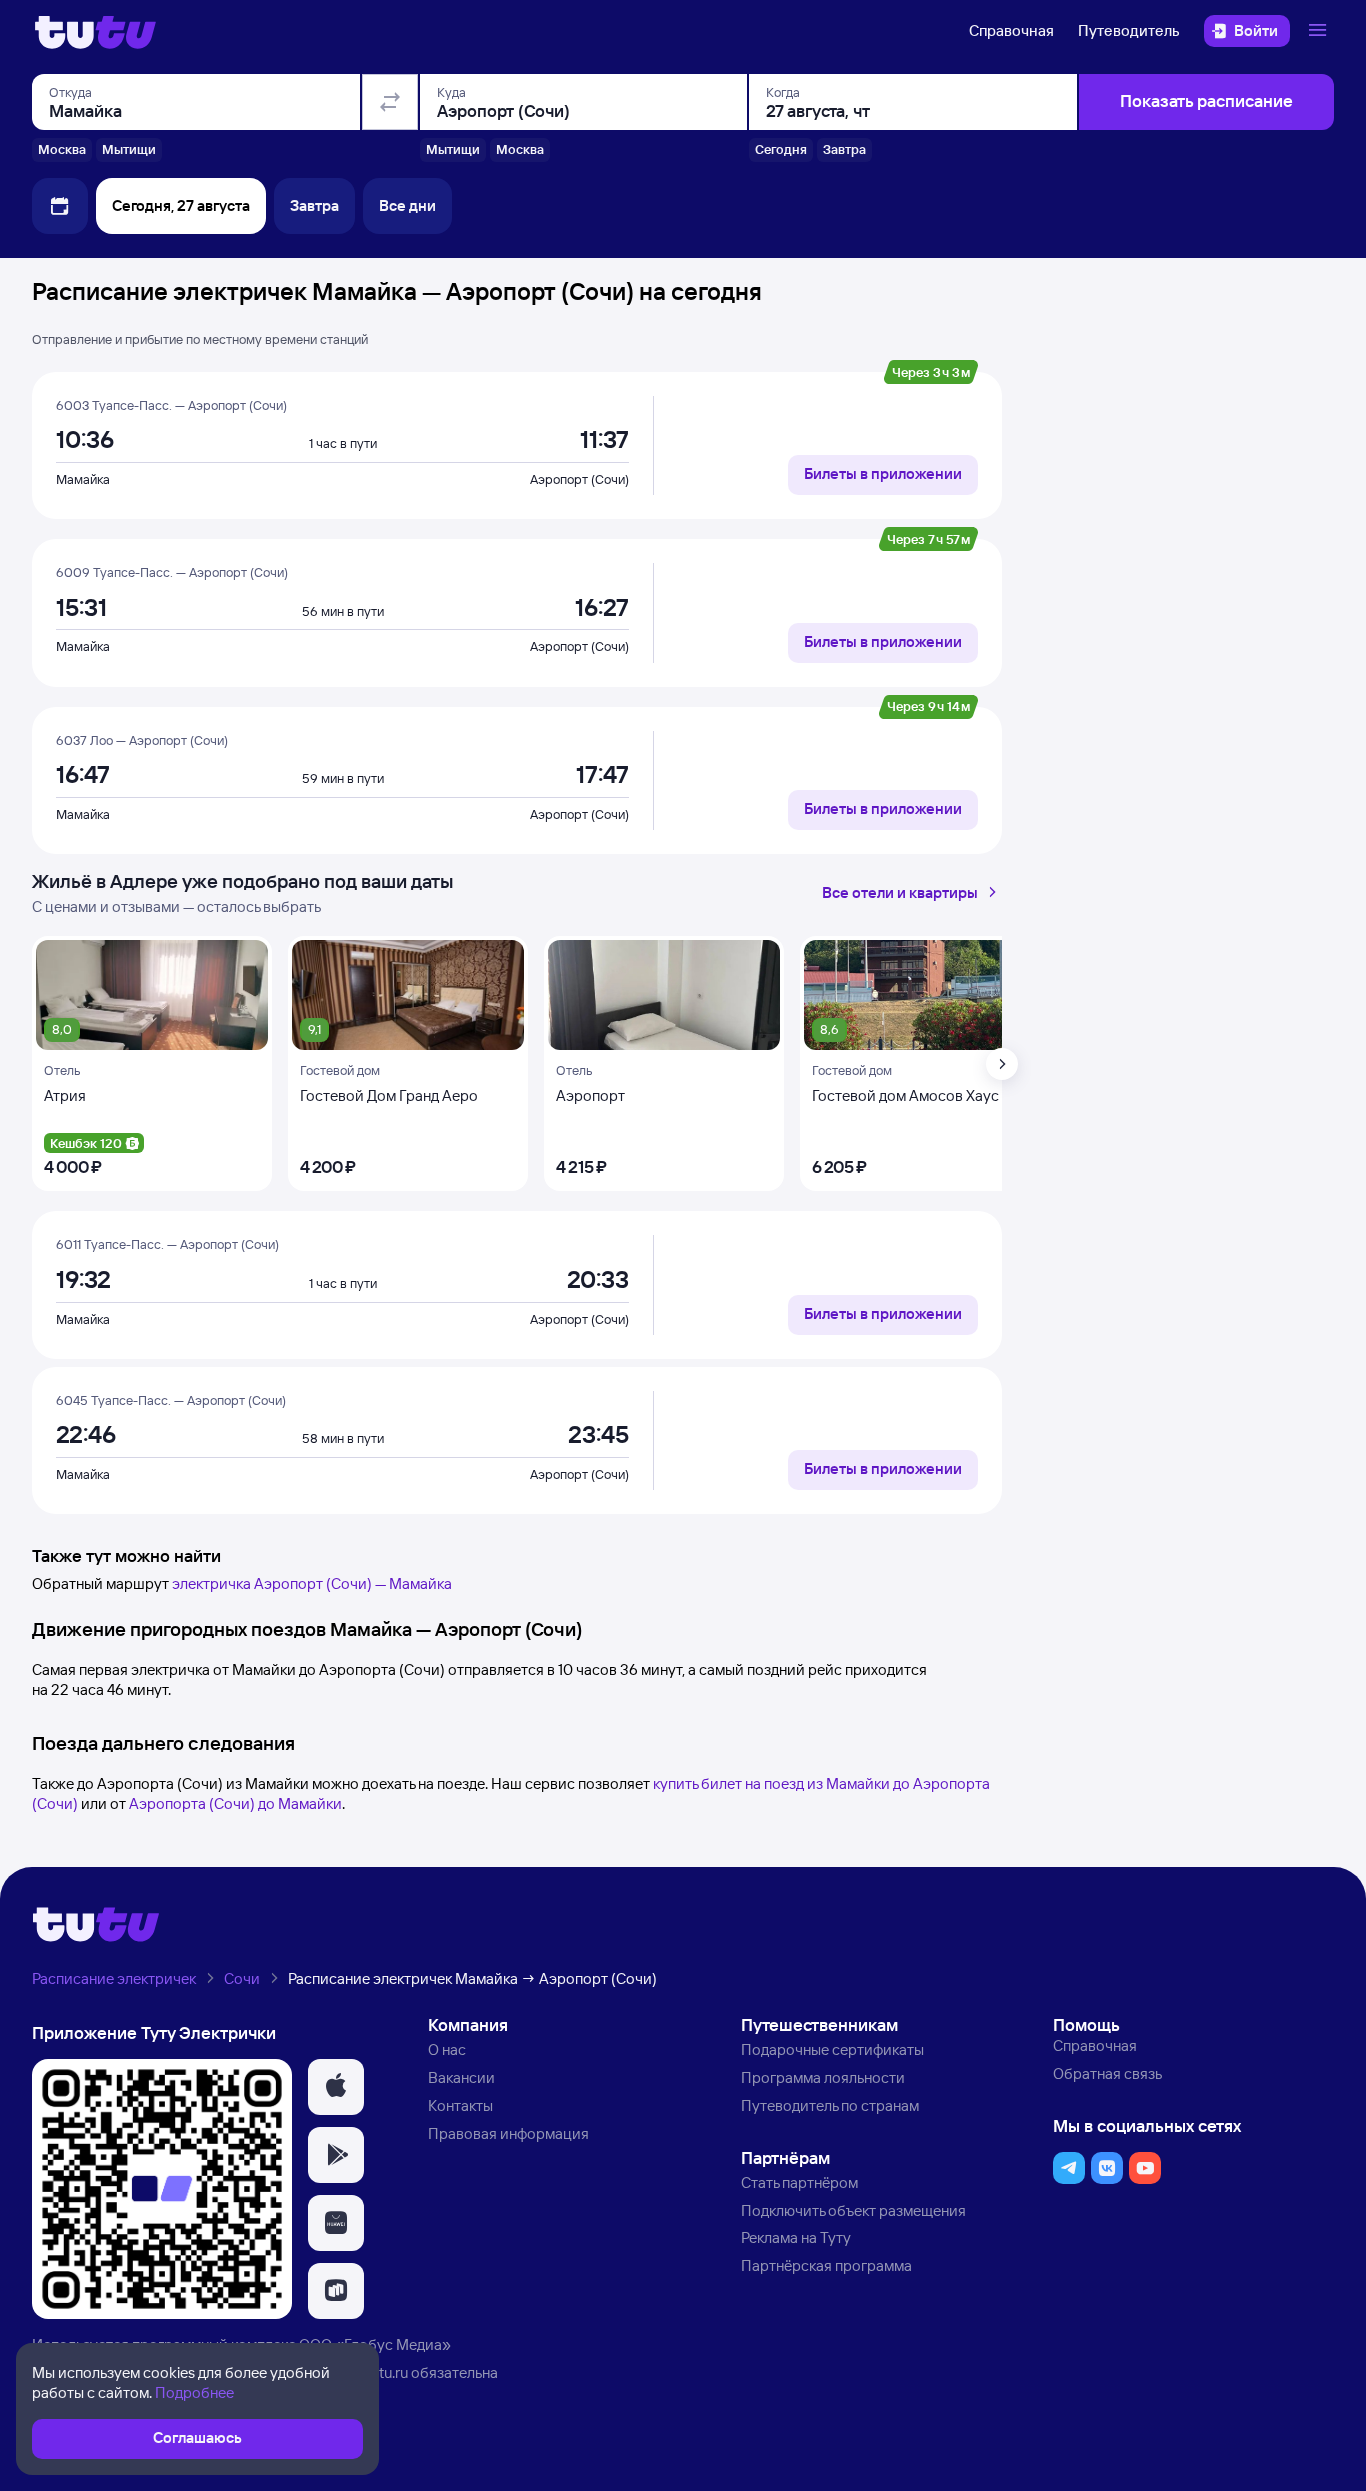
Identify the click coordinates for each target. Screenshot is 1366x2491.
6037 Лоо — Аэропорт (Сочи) (142, 740)
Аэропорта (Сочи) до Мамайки (235, 1803)
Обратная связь (1107, 2073)
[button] (336, 2087)
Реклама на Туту (796, 2237)
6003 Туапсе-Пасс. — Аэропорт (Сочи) (171, 405)
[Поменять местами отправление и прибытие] (390, 102)
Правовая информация (508, 2133)
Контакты (460, 2105)
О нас (447, 2049)
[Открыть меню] (1320, 31)
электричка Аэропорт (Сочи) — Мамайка (312, 1583)
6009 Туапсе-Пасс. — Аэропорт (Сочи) (172, 572)
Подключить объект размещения (853, 2210)
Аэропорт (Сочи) (579, 479)
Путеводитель (1129, 30)
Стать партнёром (799, 2182)
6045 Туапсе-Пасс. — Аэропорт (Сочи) (171, 1400)
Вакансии (461, 2077)
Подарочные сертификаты (832, 2049)
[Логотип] (95, 31)
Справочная (1011, 30)
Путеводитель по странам (830, 2105)
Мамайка (83, 479)
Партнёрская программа (826, 2265)
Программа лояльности (823, 2077)
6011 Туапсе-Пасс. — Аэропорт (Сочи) (167, 1244)
